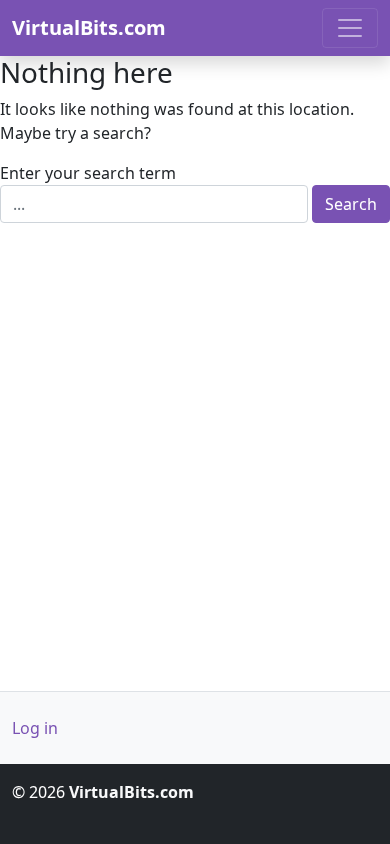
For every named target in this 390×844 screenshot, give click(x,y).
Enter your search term (88, 173)
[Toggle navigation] (350, 28)
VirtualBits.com (89, 27)
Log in (35, 728)
